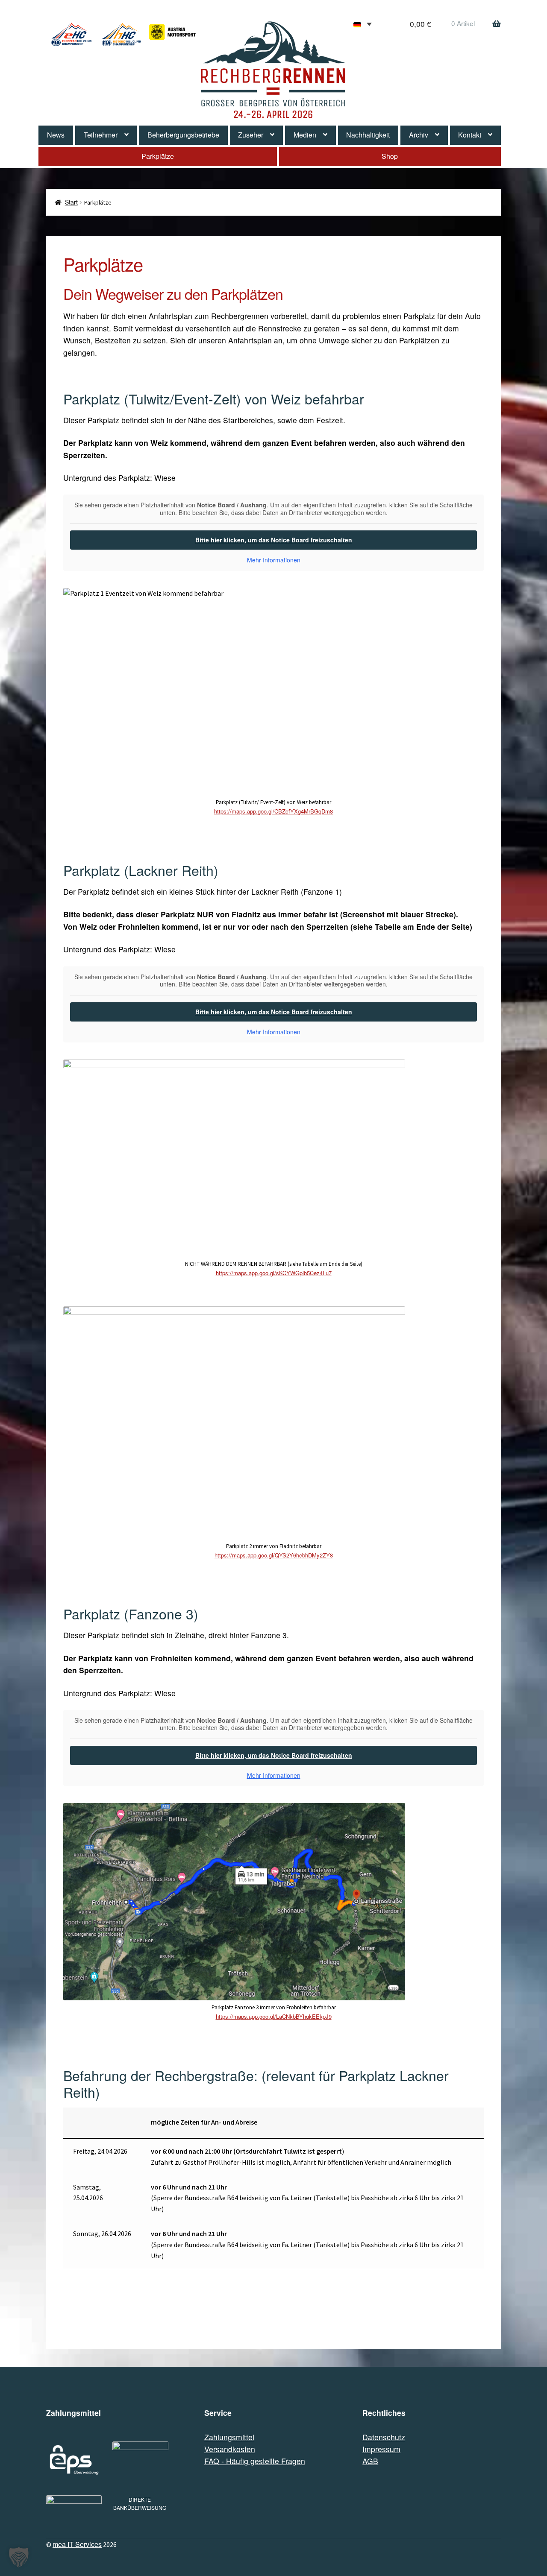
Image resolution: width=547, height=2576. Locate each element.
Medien (305, 135)
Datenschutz (384, 2437)
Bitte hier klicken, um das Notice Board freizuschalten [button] (274, 540)
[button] (19, 2557)
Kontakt (470, 135)
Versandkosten (230, 2449)
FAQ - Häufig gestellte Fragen (255, 2461)
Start (71, 202)
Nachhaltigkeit (368, 135)
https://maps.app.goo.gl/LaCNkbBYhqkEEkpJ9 (274, 2016)
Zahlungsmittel (229, 2437)
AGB (370, 2461)
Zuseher (251, 135)
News (56, 135)
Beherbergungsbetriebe (183, 135)
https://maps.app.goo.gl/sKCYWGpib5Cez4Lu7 (274, 1273)
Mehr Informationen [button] (274, 560)
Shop (390, 156)
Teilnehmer (101, 135)
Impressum (381, 2449)
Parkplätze (158, 156)
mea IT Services (77, 2544)
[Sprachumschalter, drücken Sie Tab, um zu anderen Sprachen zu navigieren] (363, 24)
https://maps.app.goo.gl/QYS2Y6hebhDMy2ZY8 (274, 1555)
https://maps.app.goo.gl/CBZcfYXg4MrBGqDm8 (273, 811)
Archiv (419, 135)
